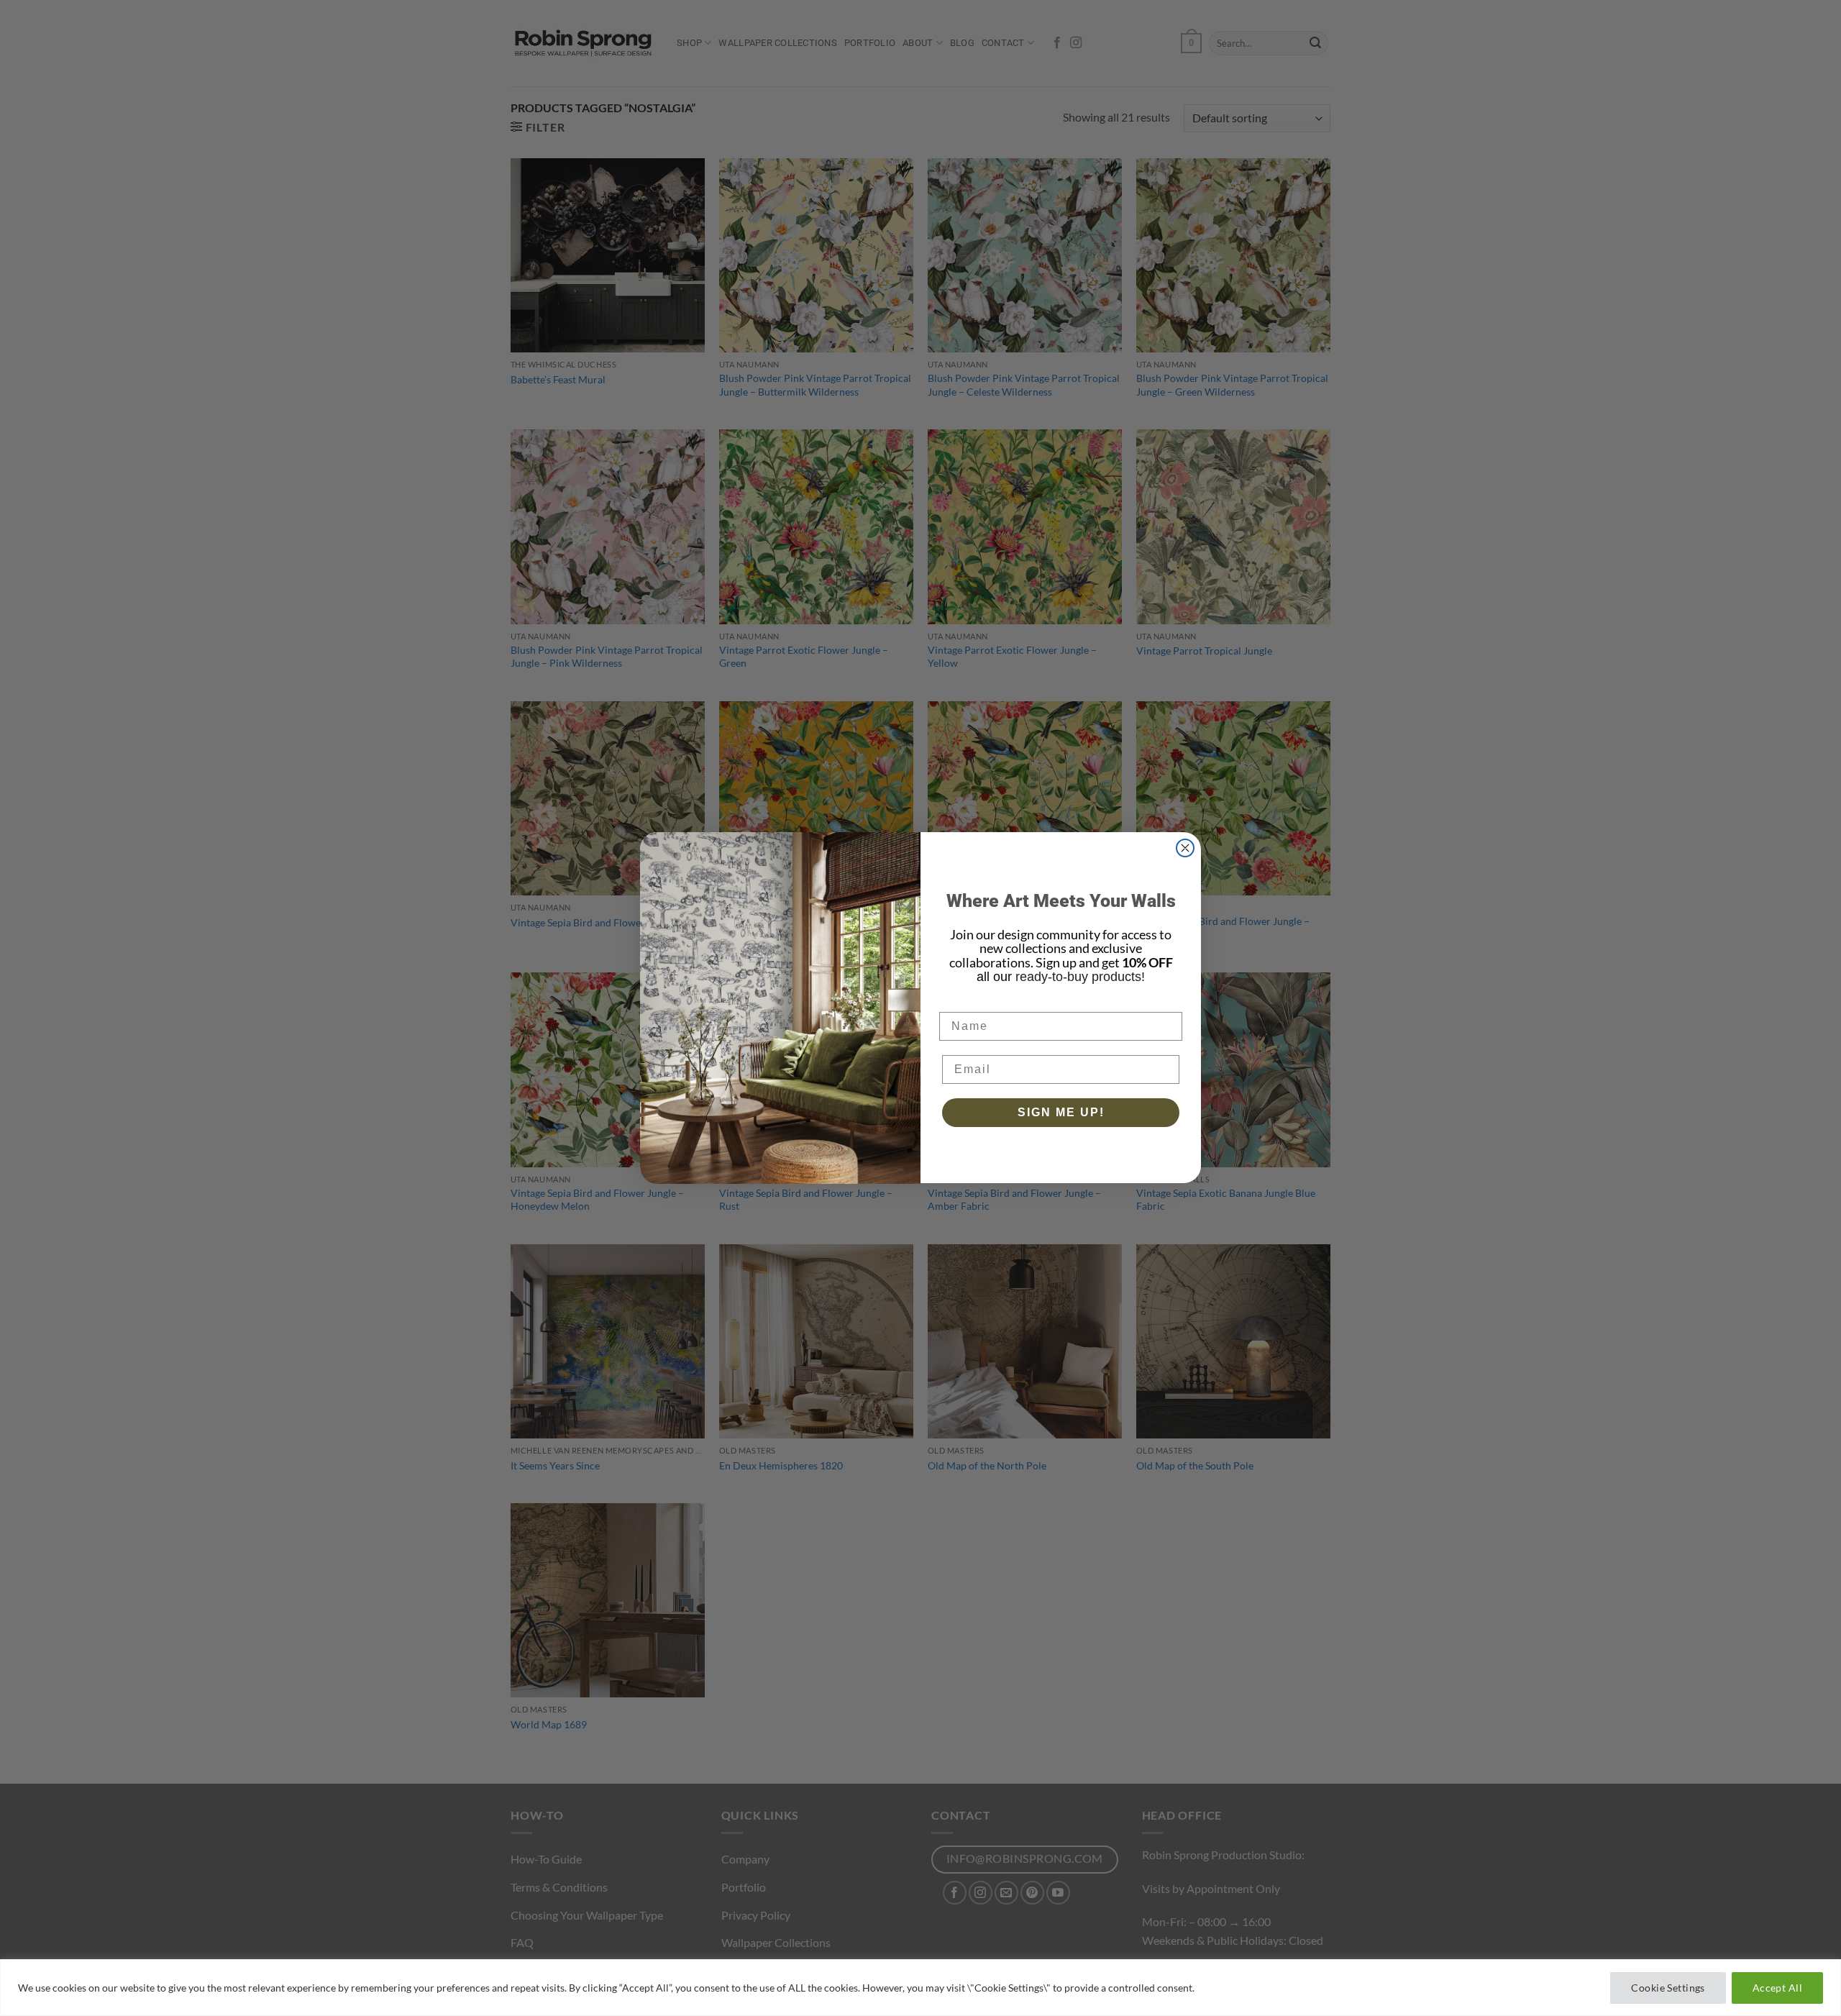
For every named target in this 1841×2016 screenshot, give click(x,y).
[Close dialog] (1185, 848)
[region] (920, 1988)
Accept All (1777, 1988)
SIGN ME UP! (1061, 1113)
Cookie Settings (1668, 1988)
